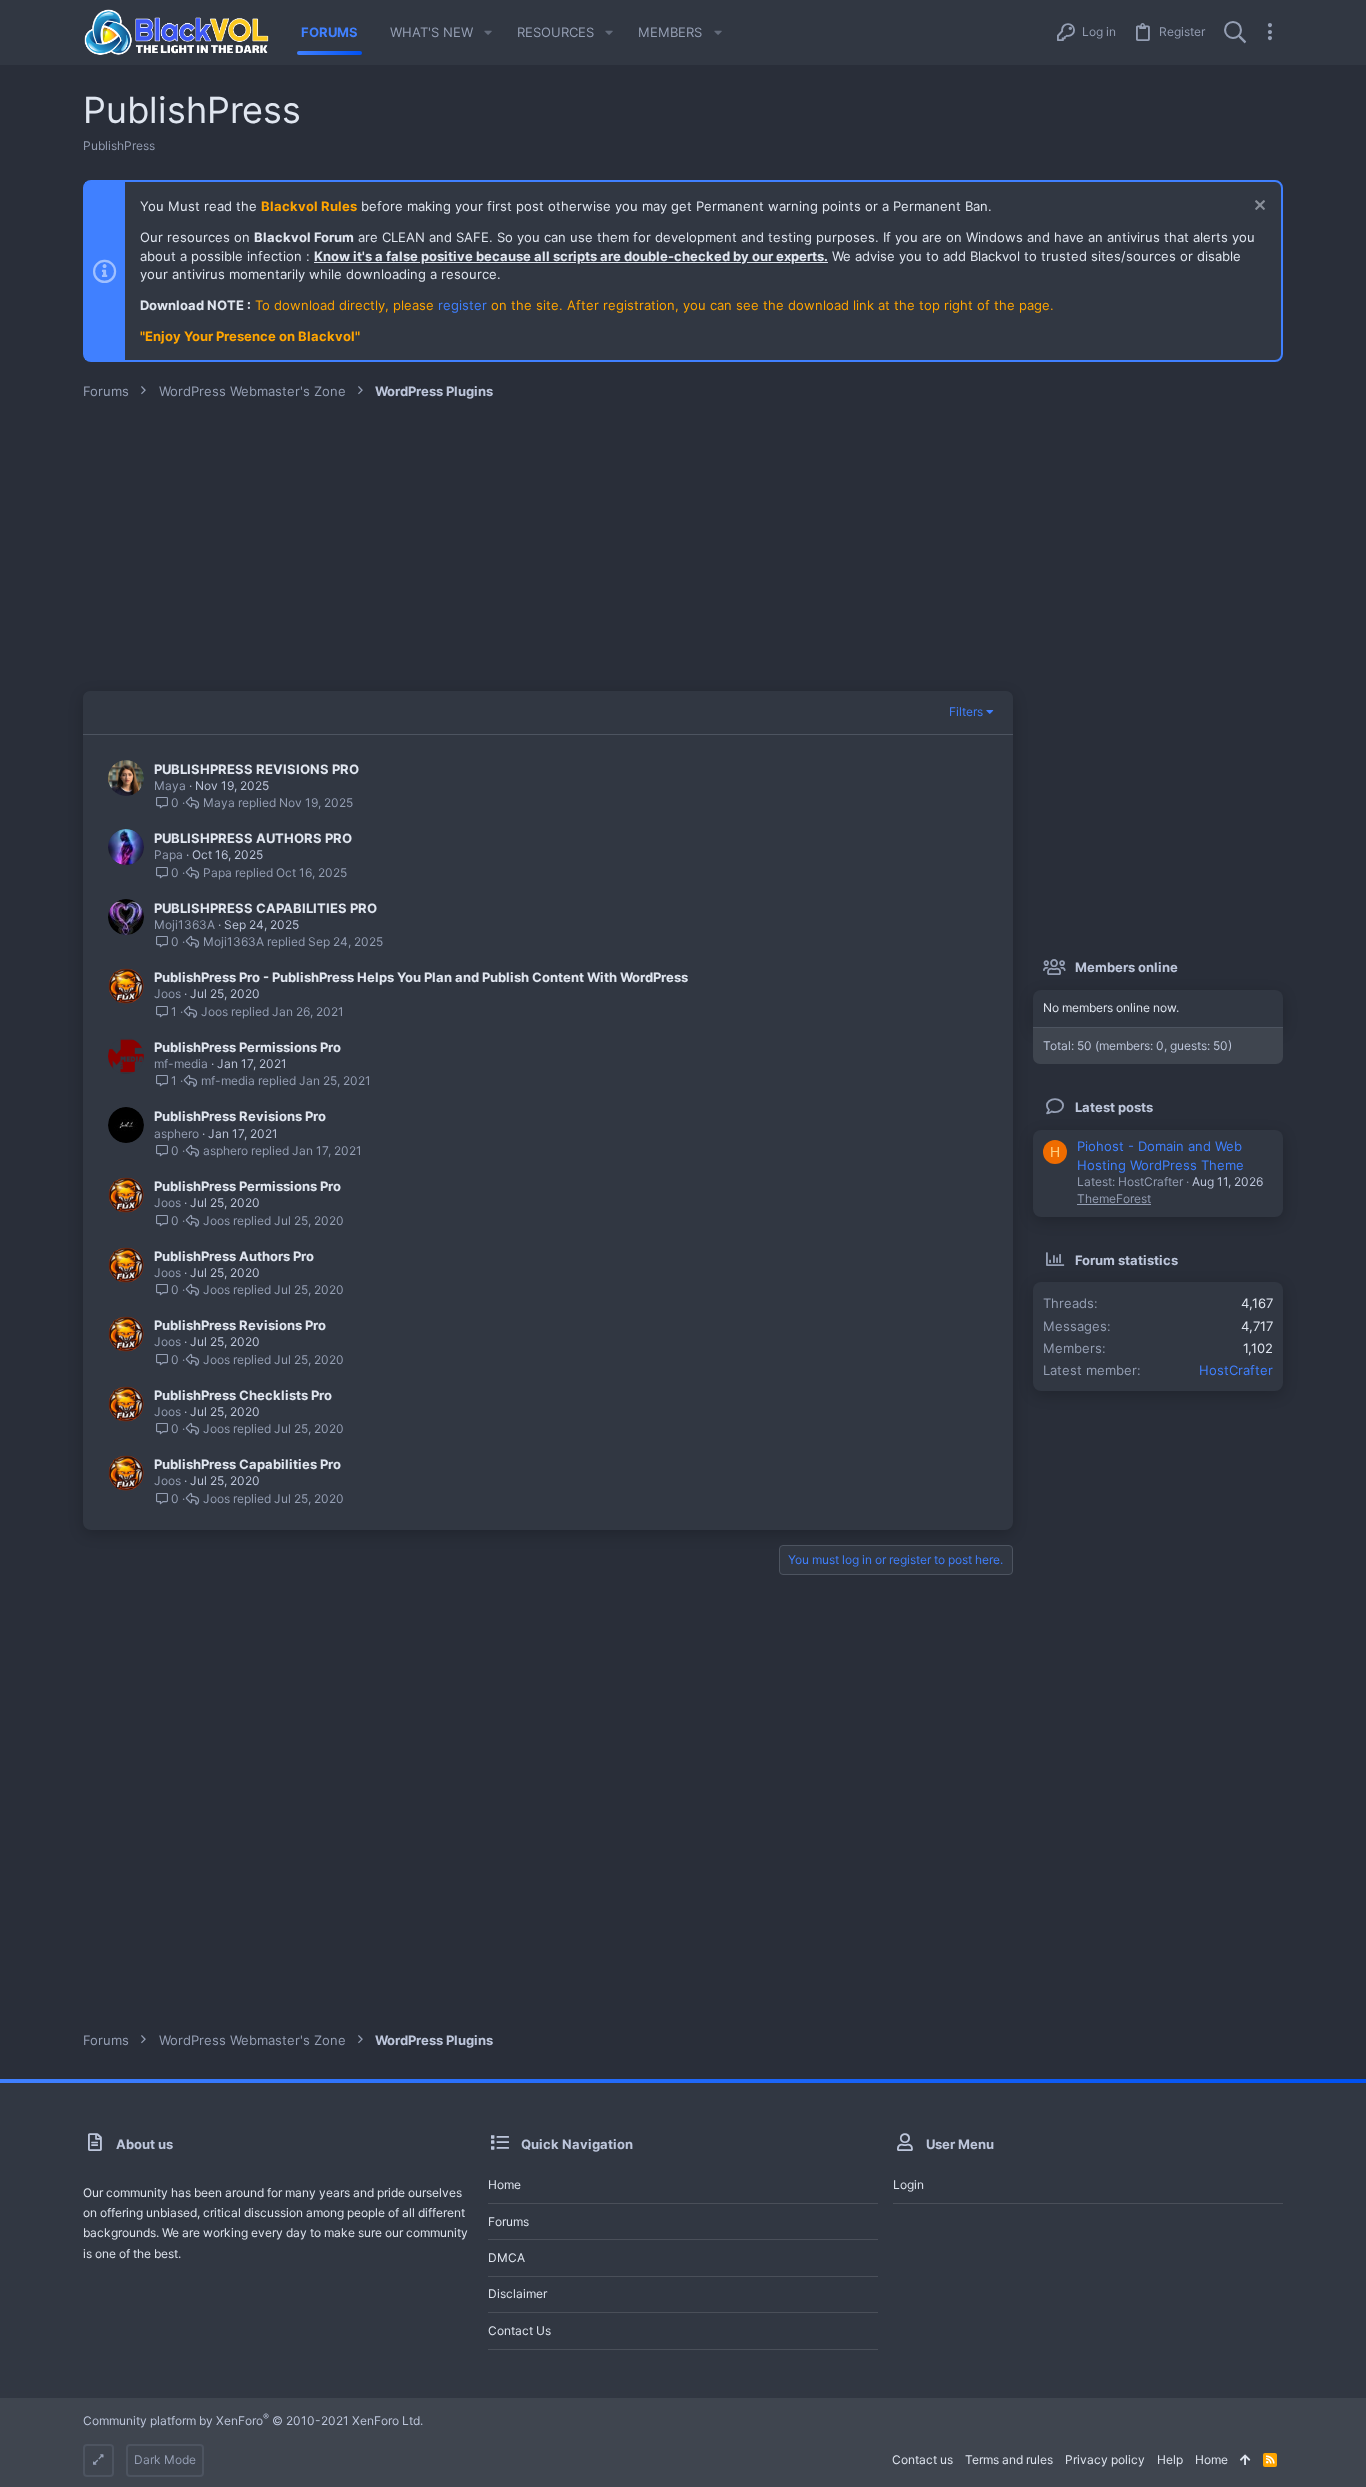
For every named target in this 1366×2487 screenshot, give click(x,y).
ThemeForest (1114, 1198)
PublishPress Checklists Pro (243, 1395)
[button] (488, 32)
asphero (176, 1133)
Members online (1126, 967)
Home (504, 2184)
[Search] (1235, 32)
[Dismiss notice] (1257, 207)
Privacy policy (1105, 2459)
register (462, 305)
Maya (170, 785)
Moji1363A (184, 924)
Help (1170, 2459)
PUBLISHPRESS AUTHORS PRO (253, 838)
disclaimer (517, 2293)
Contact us (519, 2330)
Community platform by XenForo (253, 2420)
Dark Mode (165, 2459)
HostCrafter (1236, 1370)
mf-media (181, 1063)
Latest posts (1114, 1107)
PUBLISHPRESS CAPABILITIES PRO (265, 908)
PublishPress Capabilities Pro (247, 1464)
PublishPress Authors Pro (234, 1256)
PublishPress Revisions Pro (240, 1116)
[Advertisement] (683, 551)
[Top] (1245, 2460)
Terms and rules (1009, 2459)
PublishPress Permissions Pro (247, 1047)
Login (908, 2184)
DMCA (506, 2257)
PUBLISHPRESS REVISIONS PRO (256, 769)
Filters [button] (966, 711)
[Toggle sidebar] (1270, 32)
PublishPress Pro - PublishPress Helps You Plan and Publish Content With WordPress (421, 977)
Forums (508, 2221)
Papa (168, 854)
